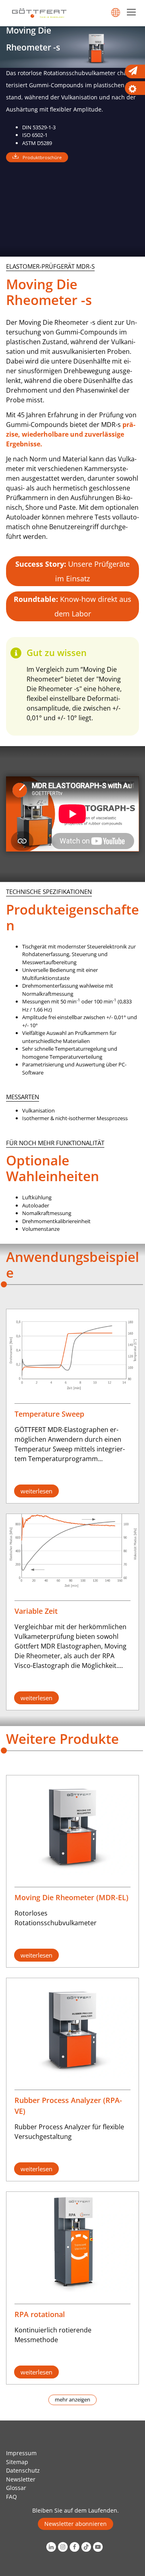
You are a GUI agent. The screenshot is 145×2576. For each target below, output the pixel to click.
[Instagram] (64, 2547)
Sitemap (17, 2462)
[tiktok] (87, 2547)
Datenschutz (23, 2470)
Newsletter (21, 2479)
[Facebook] (76, 2547)
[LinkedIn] (52, 2547)
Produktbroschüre (42, 157)
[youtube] (99, 2547)
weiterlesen (36, 1491)
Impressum (21, 2453)
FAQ (11, 2497)
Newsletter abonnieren (76, 2524)
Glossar (16, 2488)
